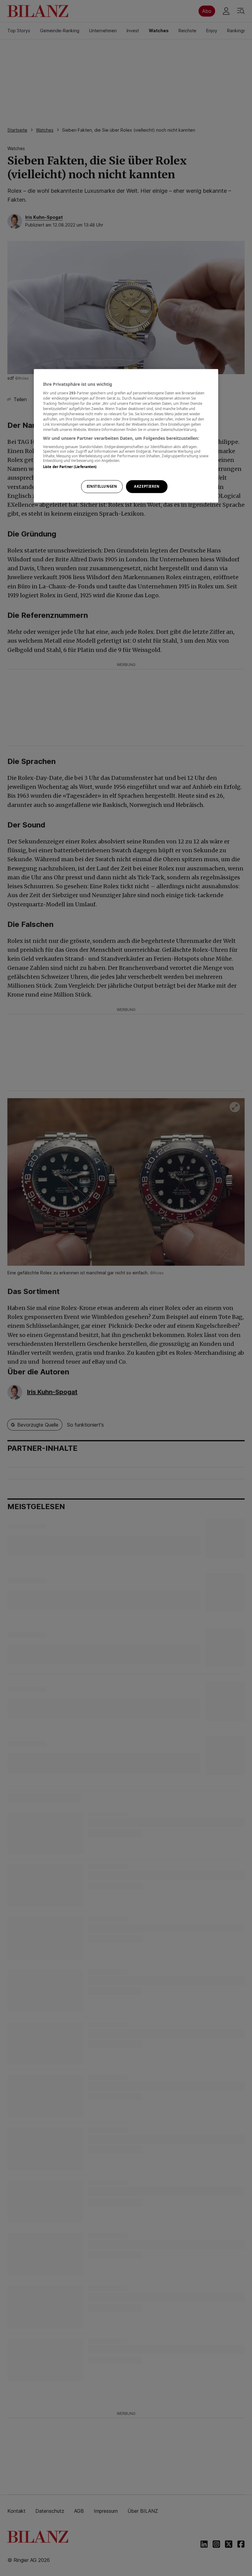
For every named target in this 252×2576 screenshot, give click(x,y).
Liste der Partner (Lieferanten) (70, 467)
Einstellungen (102, 486)
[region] (126, 436)
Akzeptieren (147, 486)
